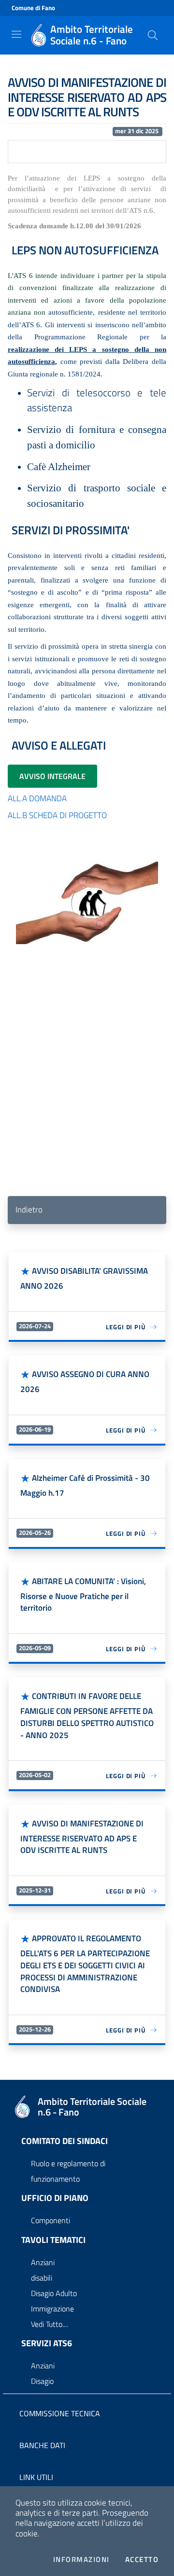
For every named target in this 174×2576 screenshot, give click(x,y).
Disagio (42, 2381)
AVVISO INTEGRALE (52, 776)
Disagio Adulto (54, 2293)
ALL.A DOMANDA (37, 798)
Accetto (142, 2560)
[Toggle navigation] (16, 34)
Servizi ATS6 (47, 2343)
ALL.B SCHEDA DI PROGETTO (57, 815)
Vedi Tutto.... (50, 2324)
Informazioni (81, 2560)
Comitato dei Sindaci (65, 2141)
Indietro (29, 1210)
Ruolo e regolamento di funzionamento (68, 2171)
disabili (42, 2278)
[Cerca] (153, 35)
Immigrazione (52, 2309)
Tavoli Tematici (53, 2240)
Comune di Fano (33, 8)
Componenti (51, 2220)
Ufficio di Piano (55, 2198)
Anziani (43, 2262)
